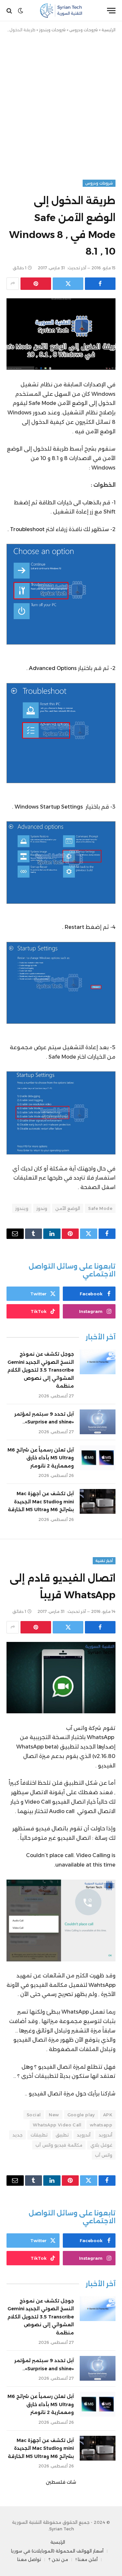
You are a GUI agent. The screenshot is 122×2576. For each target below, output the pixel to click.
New (54, 2115)
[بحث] (10, 11)
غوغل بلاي (101, 2145)
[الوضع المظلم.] (20, 11)
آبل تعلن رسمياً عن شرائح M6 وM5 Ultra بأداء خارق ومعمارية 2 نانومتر (41, 1458)
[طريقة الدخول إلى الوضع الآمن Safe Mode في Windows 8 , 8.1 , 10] (61, 334)
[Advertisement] (61, 105)
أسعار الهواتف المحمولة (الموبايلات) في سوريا (57, 2551)
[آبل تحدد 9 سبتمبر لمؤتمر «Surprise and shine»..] (98, 1422)
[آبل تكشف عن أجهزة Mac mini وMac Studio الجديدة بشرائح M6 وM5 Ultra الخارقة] (98, 1501)
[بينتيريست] (36, 284)
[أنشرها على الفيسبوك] (100, 284)
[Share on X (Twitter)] (68, 284)
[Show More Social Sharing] (13, 284)
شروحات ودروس (84, 30)
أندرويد (105, 2135)
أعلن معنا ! (87, 2559)
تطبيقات (39, 2135)
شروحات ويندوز (52, 30)
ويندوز (22, 1208)
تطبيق (62, 2135)
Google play (81, 2115)
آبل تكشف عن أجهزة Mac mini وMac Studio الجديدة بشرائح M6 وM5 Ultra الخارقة (41, 1502)
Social (34, 2115)
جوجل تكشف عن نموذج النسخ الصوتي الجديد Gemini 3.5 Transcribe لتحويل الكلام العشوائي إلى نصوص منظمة (41, 1370)
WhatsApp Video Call (57, 2125)
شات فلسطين (61, 2482)
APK (108, 2115)
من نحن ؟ (58, 2559)
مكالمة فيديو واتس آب (59, 2145)
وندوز (42, 1208)
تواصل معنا (29, 2559)
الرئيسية (108, 30)
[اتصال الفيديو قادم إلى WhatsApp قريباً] (61, 1678)
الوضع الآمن (68, 1208)
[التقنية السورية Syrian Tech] (61, 11)
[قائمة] (111, 11)
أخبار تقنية (104, 1561)
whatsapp (101, 2125)
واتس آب (104, 2155)
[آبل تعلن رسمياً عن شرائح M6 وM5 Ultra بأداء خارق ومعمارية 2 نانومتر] (98, 1458)
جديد (17, 2135)
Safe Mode (100, 1208)
